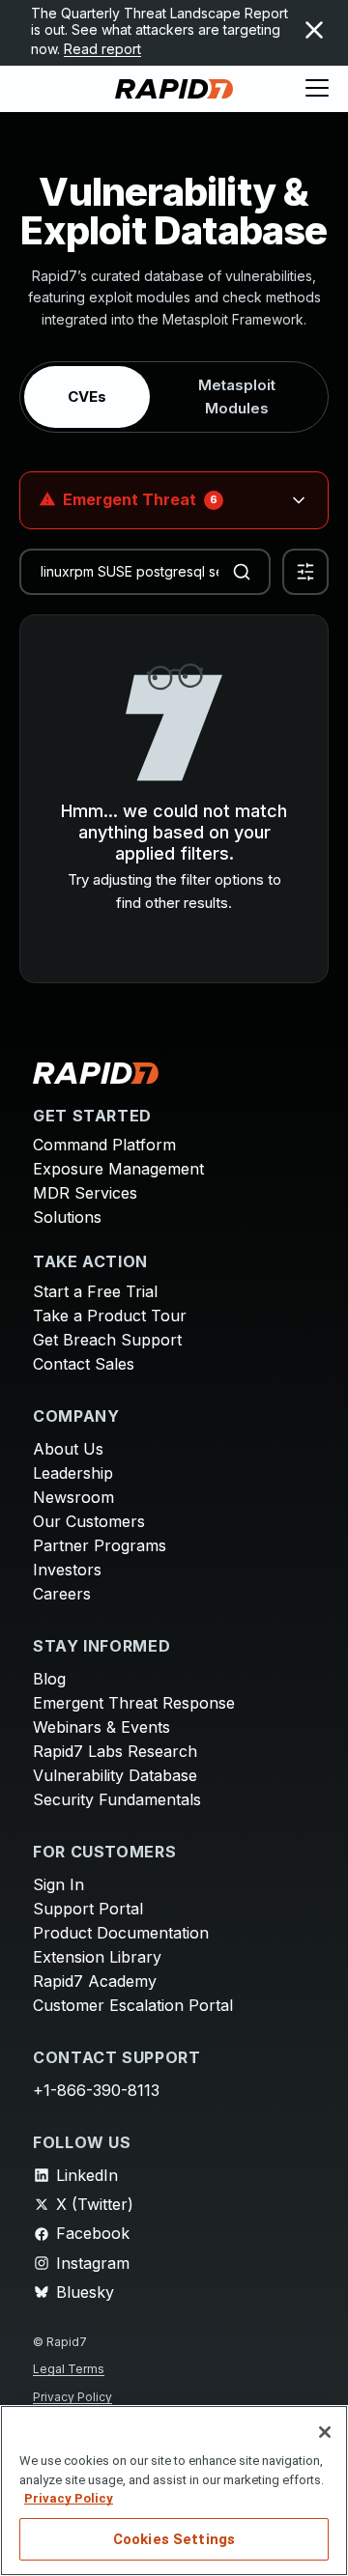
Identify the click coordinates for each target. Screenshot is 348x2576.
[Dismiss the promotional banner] (314, 30)
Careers (62, 1594)
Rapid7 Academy (95, 1981)
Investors (67, 1570)
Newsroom (73, 1497)
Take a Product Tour (110, 1316)
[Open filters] (305, 572)
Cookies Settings (174, 2539)
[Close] (325, 2432)
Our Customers (89, 1521)
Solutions (67, 1217)
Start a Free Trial (95, 1291)
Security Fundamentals (117, 1799)
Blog (49, 1679)
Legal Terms (69, 2369)
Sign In (58, 1884)
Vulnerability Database (115, 1775)
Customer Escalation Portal (133, 2005)
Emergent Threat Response (134, 1703)
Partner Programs (100, 1545)
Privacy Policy (72, 2397)
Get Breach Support (107, 1340)
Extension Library (97, 1957)
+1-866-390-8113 (96, 2090)
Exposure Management (118, 1169)
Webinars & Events (101, 1727)
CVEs (87, 396)
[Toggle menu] (317, 89)
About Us (68, 1449)
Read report (102, 49)
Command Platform (104, 1145)
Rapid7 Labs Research (115, 1751)
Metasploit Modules (237, 396)
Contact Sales (84, 1364)
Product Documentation (121, 1933)
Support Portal (88, 1909)
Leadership (73, 1473)
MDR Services (85, 1193)
